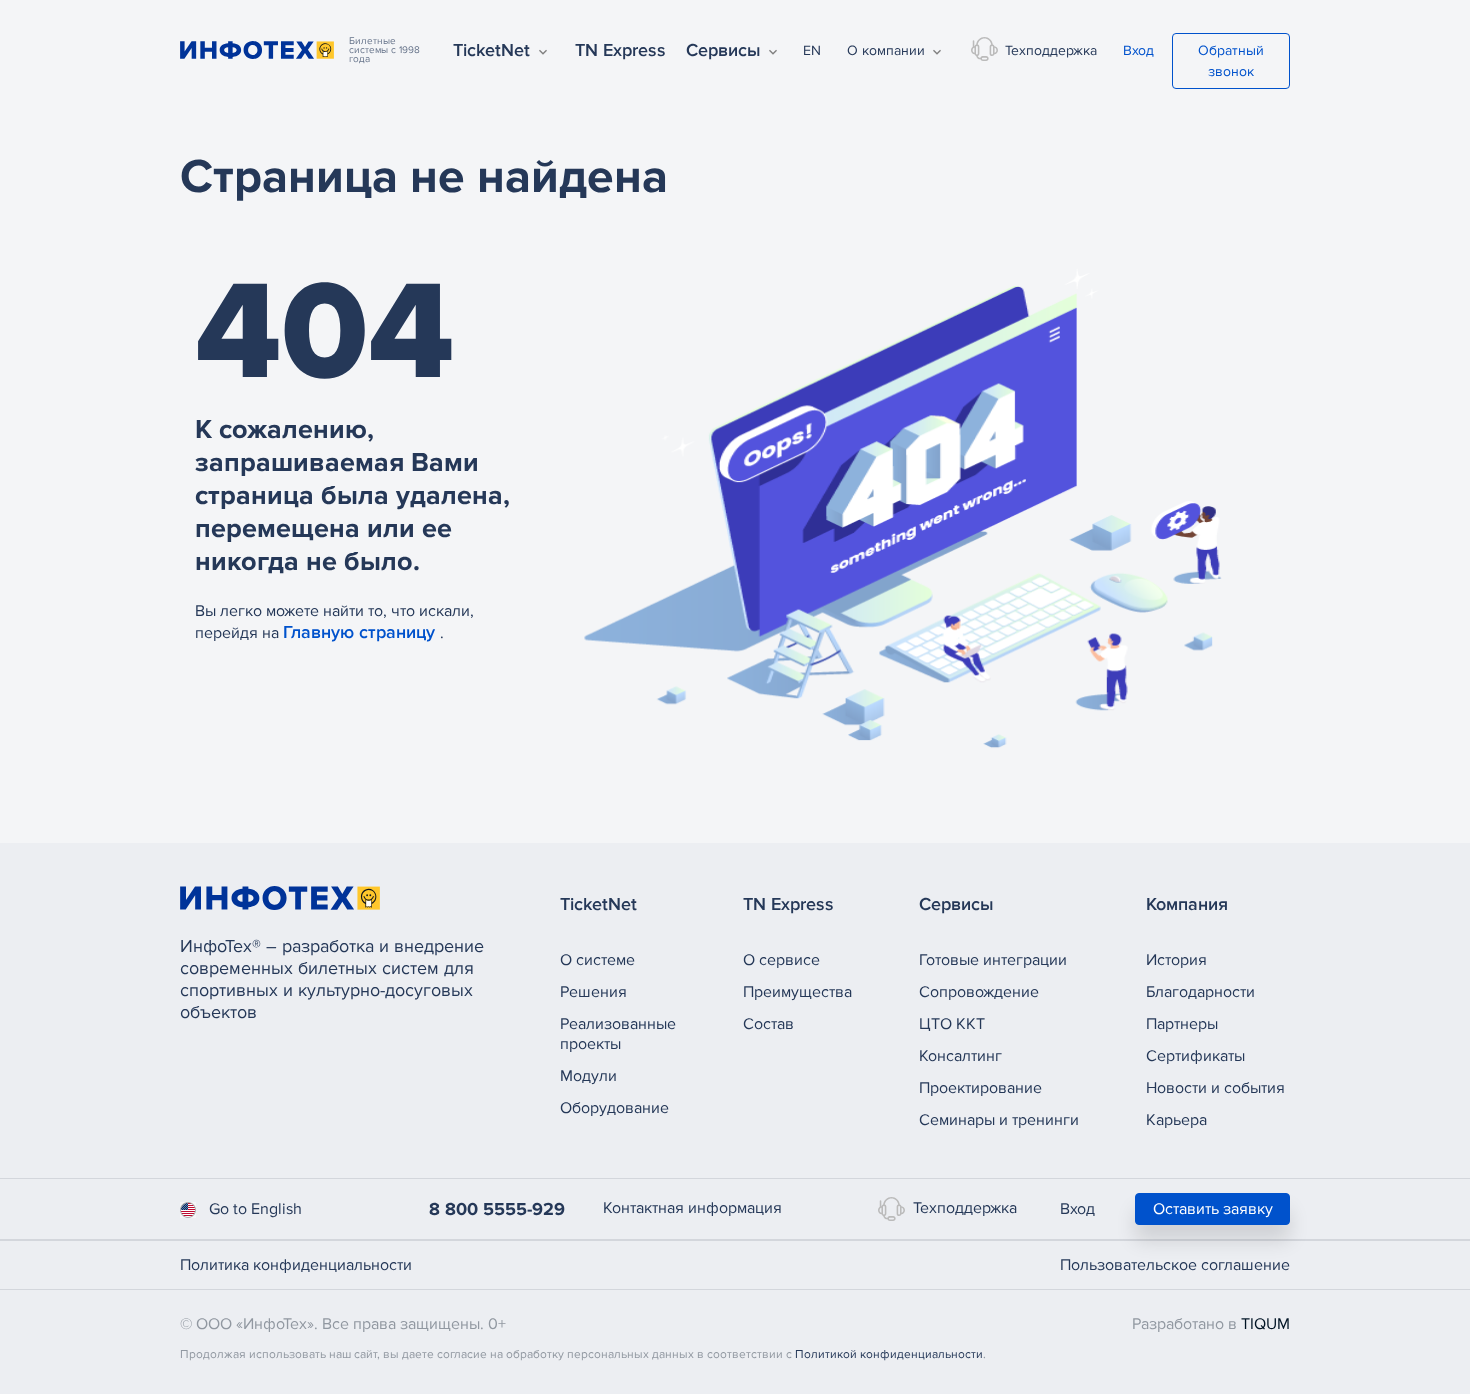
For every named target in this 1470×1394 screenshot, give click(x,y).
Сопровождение (979, 992)
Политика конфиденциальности (296, 1265)
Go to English (255, 1209)
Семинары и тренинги (999, 1120)
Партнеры (1182, 1024)
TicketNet (491, 50)
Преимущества (797, 992)
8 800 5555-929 (497, 1209)
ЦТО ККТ (952, 1024)
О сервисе (781, 960)
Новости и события (1215, 1088)
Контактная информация (692, 1208)
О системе (597, 960)
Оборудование (614, 1108)
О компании (886, 50)
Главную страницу (361, 632)
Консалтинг (960, 1056)
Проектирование (980, 1088)
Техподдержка (1051, 50)
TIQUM (1265, 1324)
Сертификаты (1195, 1056)
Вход (1138, 50)
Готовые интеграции (993, 960)
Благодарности (1200, 992)
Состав (768, 1024)
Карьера (1176, 1120)
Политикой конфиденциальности (889, 1354)
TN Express (620, 50)
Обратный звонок (1231, 61)
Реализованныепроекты (618, 1034)
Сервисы (723, 50)
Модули (588, 1076)
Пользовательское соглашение (1175, 1265)
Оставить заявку (1213, 1209)
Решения (593, 992)
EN (812, 50)
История (1176, 960)
